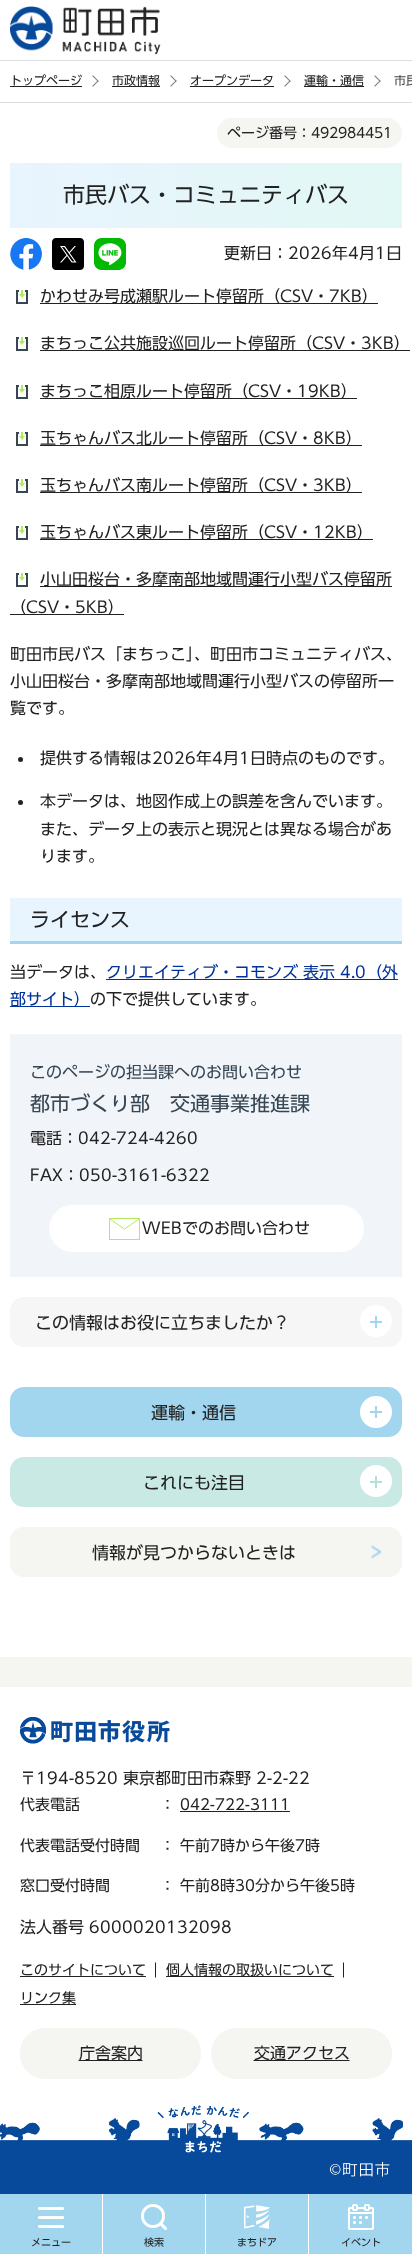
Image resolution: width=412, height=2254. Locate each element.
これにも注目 (194, 1482)
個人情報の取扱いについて (250, 1970)
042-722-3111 (235, 1804)
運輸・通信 (334, 80)
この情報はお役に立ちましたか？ (162, 1322)
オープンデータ (232, 80)
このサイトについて (83, 1970)
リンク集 (48, 1998)
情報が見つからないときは (194, 1552)
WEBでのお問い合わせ (226, 1228)
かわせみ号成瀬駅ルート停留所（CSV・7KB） (209, 296)
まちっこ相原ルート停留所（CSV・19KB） (198, 391)
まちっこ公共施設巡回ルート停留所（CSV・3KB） (225, 343)
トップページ (46, 80)
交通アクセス (302, 2053)
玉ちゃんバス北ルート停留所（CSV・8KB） (201, 438)
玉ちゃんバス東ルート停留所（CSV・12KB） (206, 532)
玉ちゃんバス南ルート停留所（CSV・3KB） (201, 485)
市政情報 (136, 80)
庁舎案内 (111, 2053)
